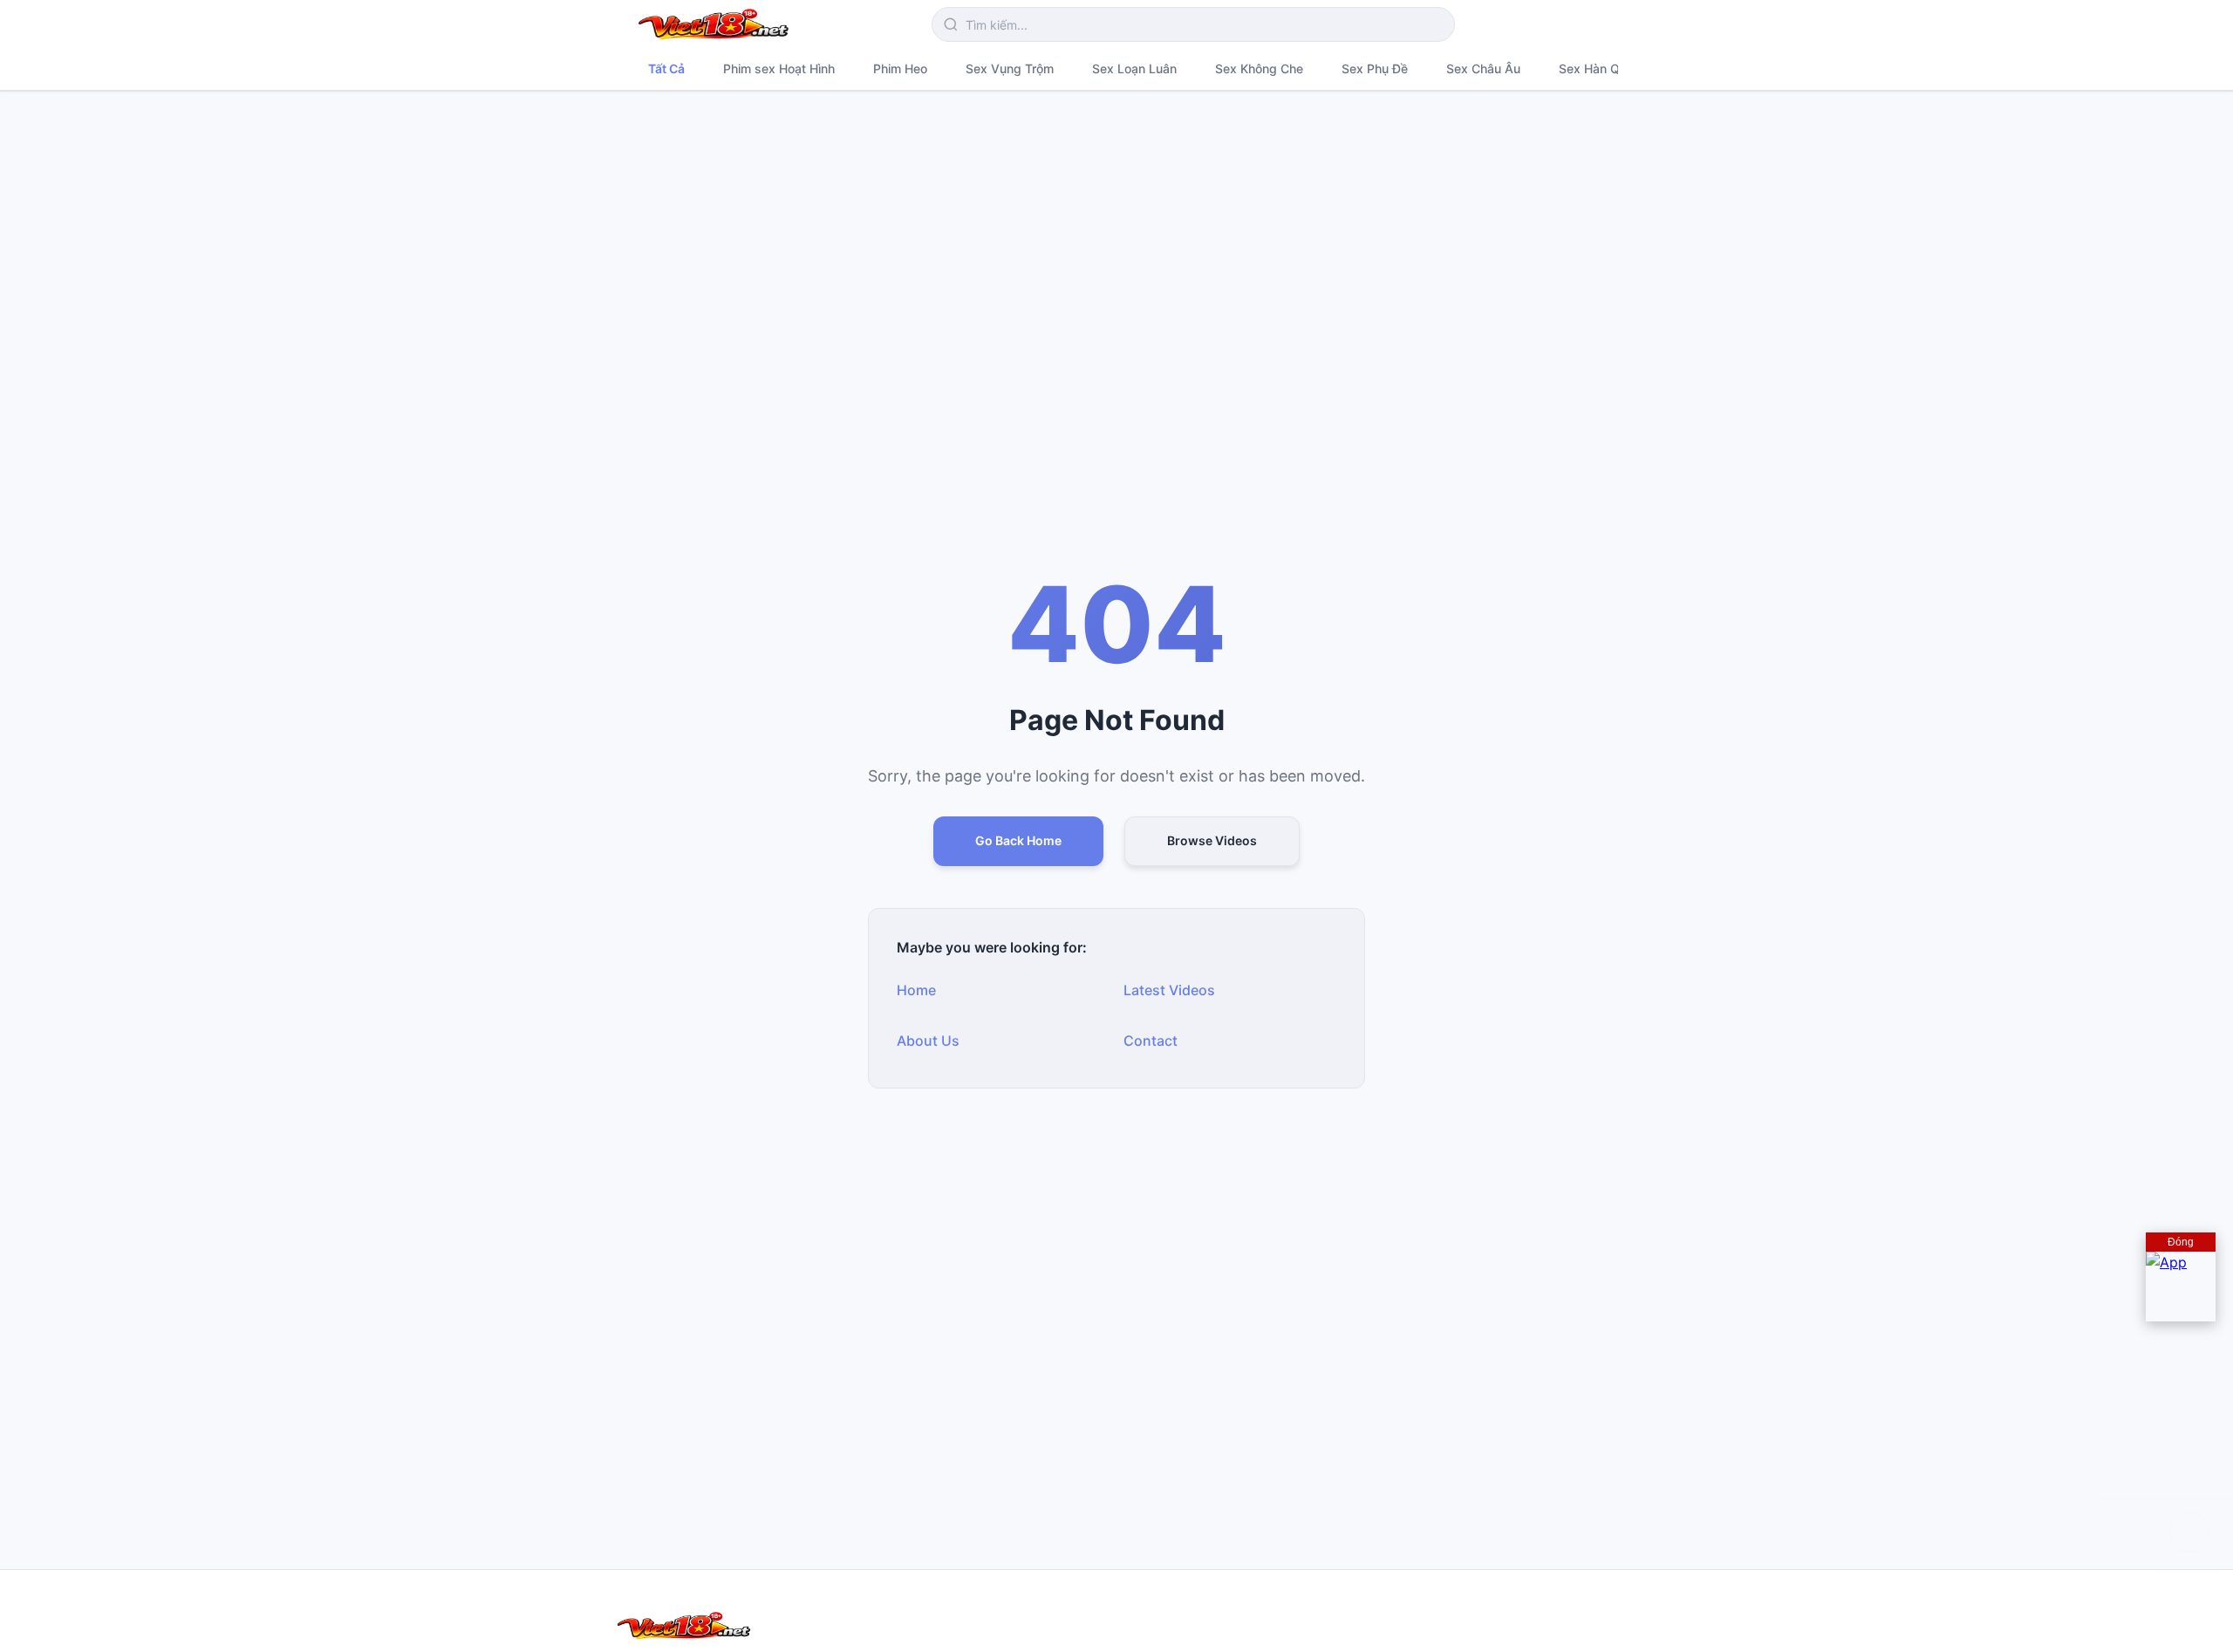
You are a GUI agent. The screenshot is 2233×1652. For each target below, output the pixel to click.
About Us (928, 1041)
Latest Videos (1169, 990)
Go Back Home (1018, 840)
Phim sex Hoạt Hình (779, 68)
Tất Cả (666, 68)
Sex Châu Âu (1483, 68)
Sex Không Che (1259, 68)
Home (916, 990)
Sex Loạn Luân (1134, 68)
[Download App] (2181, 1287)
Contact (1151, 1041)
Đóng (2181, 1242)
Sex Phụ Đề (1375, 68)
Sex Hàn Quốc (1600, 68)
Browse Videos (1212, 840)
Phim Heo (900, 68)
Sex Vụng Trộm (1010, 68)
